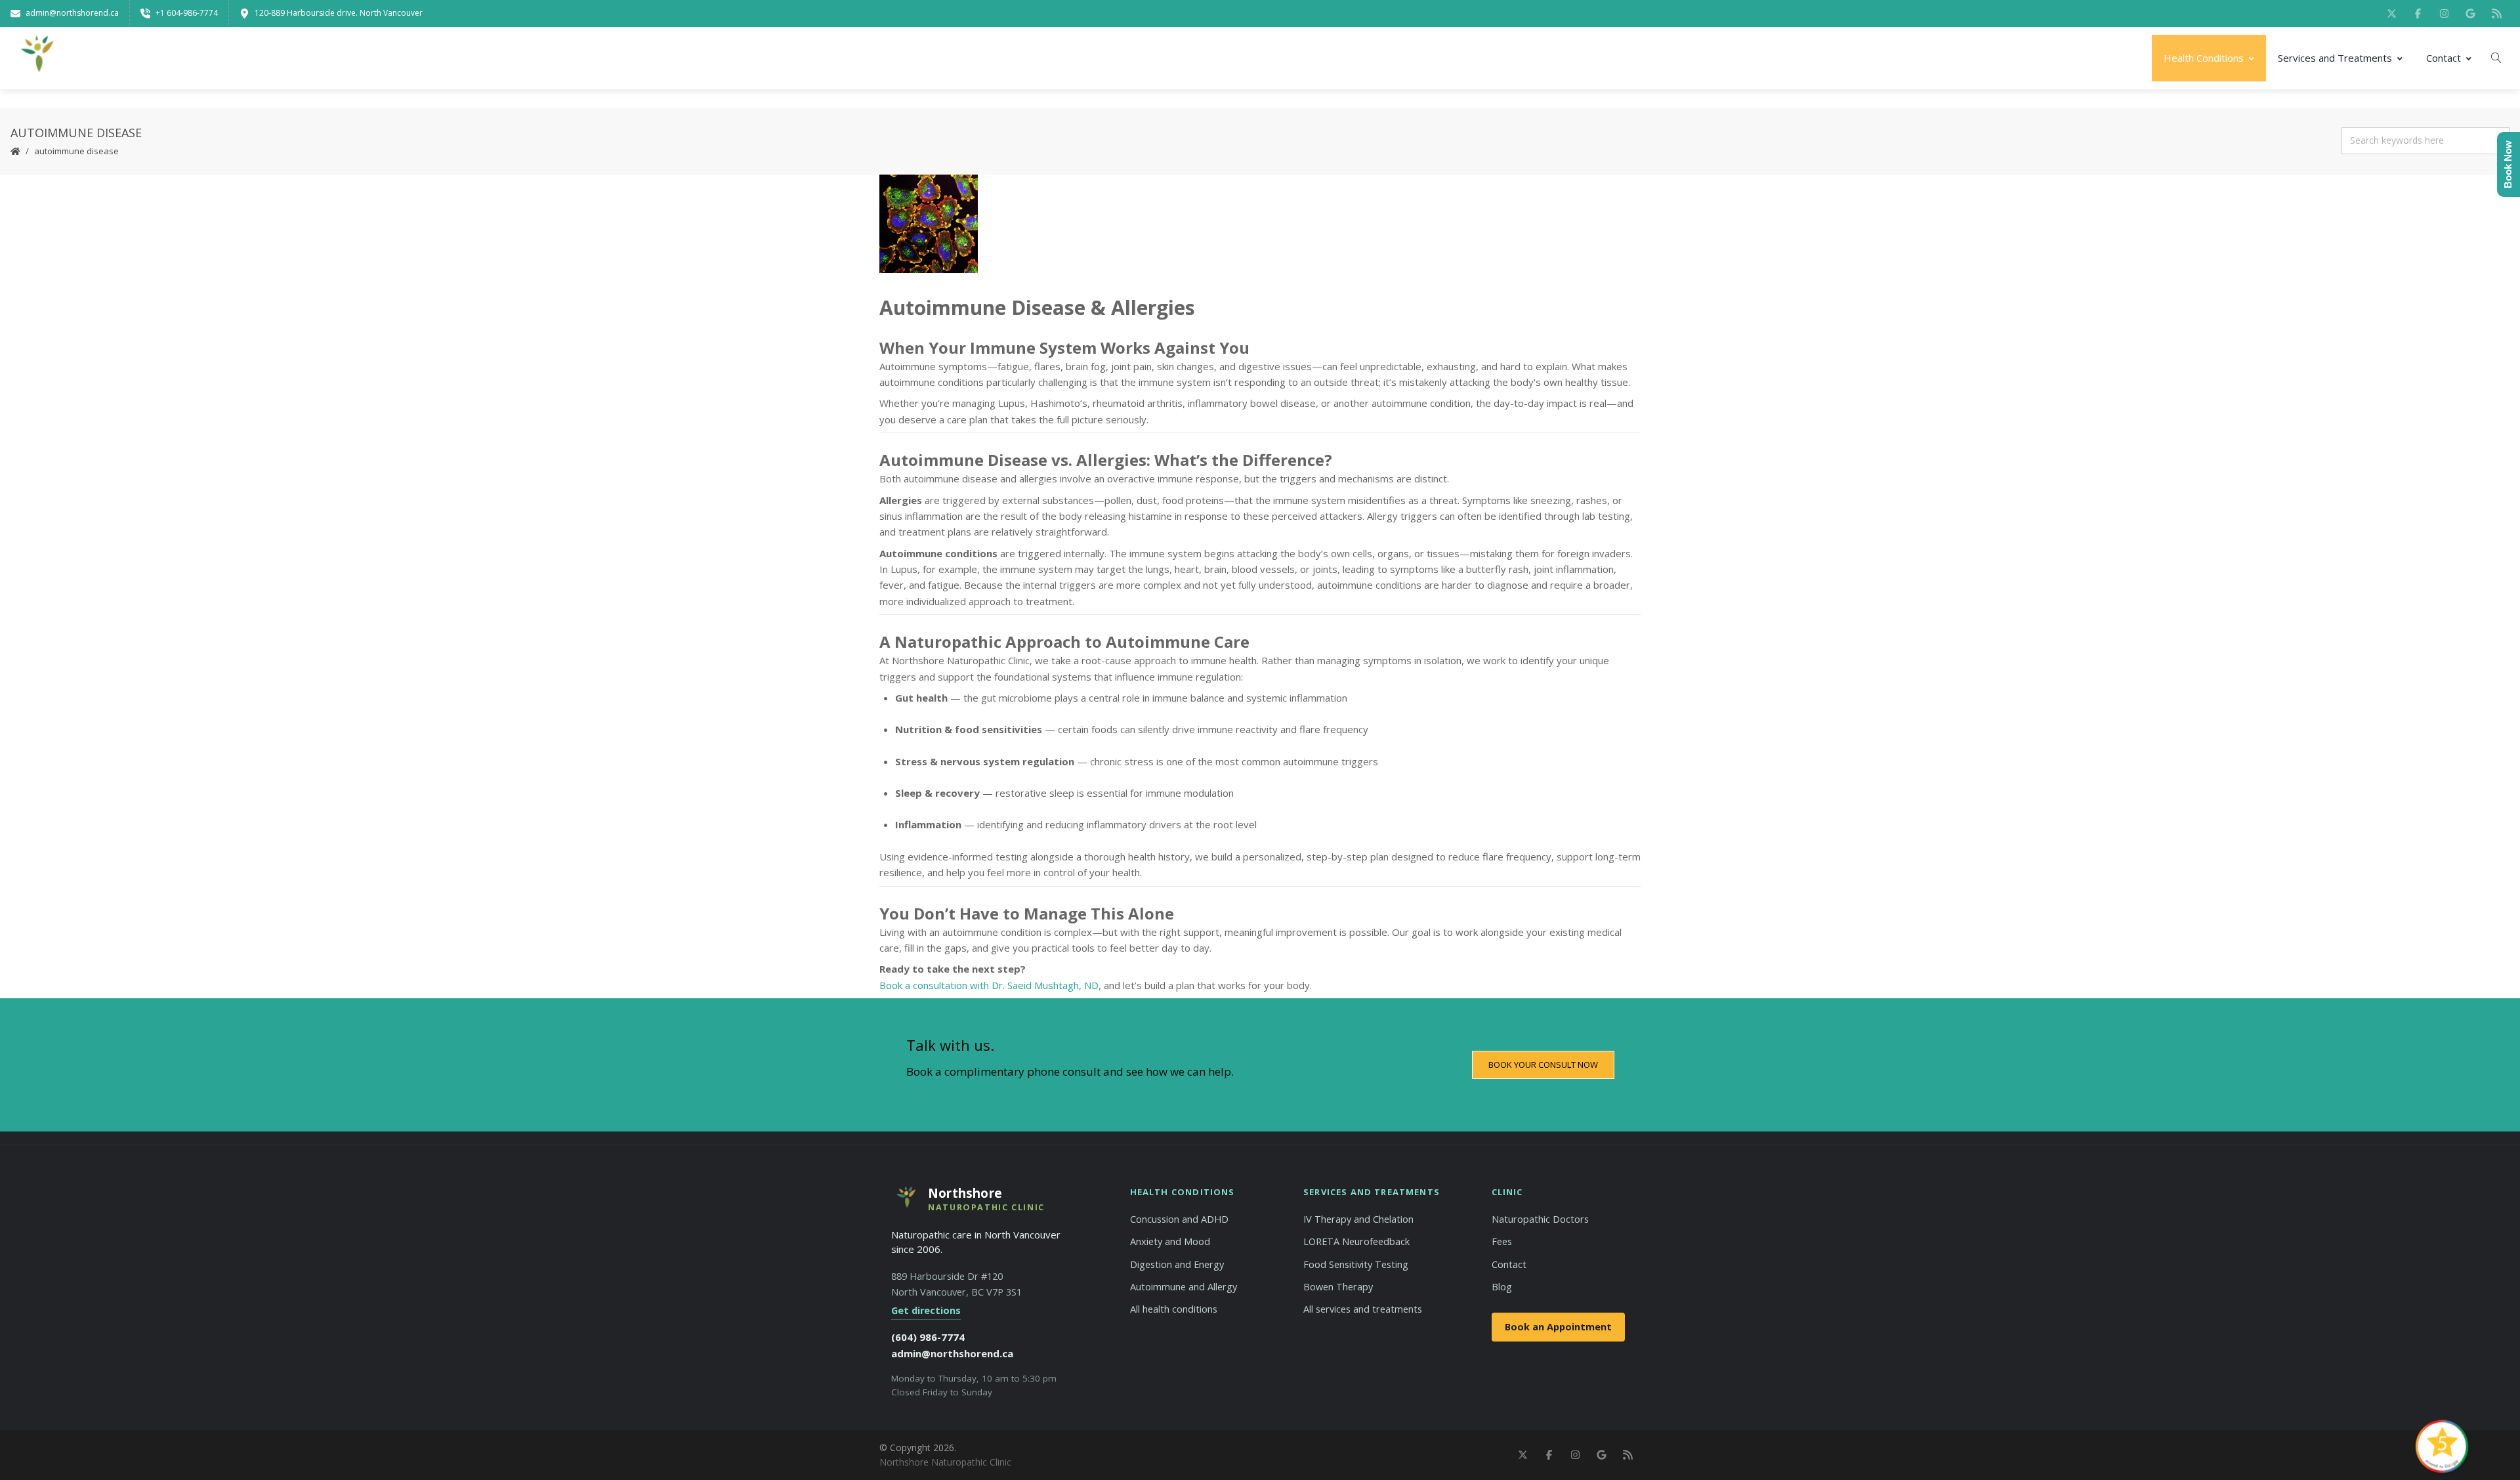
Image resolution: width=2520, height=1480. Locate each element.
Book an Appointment (1558, 1327)
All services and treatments (1363, 1309)
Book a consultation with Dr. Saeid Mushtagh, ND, (990, 985)
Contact (2444, 58)
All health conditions (1174, 1309)
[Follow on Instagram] (2444, 13)
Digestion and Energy (1177, 1264)
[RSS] (2496, 13)
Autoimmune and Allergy (1184, 1287)
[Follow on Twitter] (2391, 13)
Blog (1502, 1287)
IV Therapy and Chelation (1358, 1219)
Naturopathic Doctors (1540, 1219)
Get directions (926, 1310)
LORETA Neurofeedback (1356, 1241)
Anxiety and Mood (1170, 1241)
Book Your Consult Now (1543, 1065)
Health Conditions (2204, 58)
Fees (1502, 1241)
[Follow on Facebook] (2418, 13)
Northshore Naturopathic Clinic (945, 1462)
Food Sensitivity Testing (1356, 1264)
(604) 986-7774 (928, 1337)
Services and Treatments (2335, 58)
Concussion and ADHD (1179, 1219)
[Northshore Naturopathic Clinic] (36, 58)
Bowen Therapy (1338, 1287)
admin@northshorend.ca (952, 1353)
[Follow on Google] (2470, 13)
